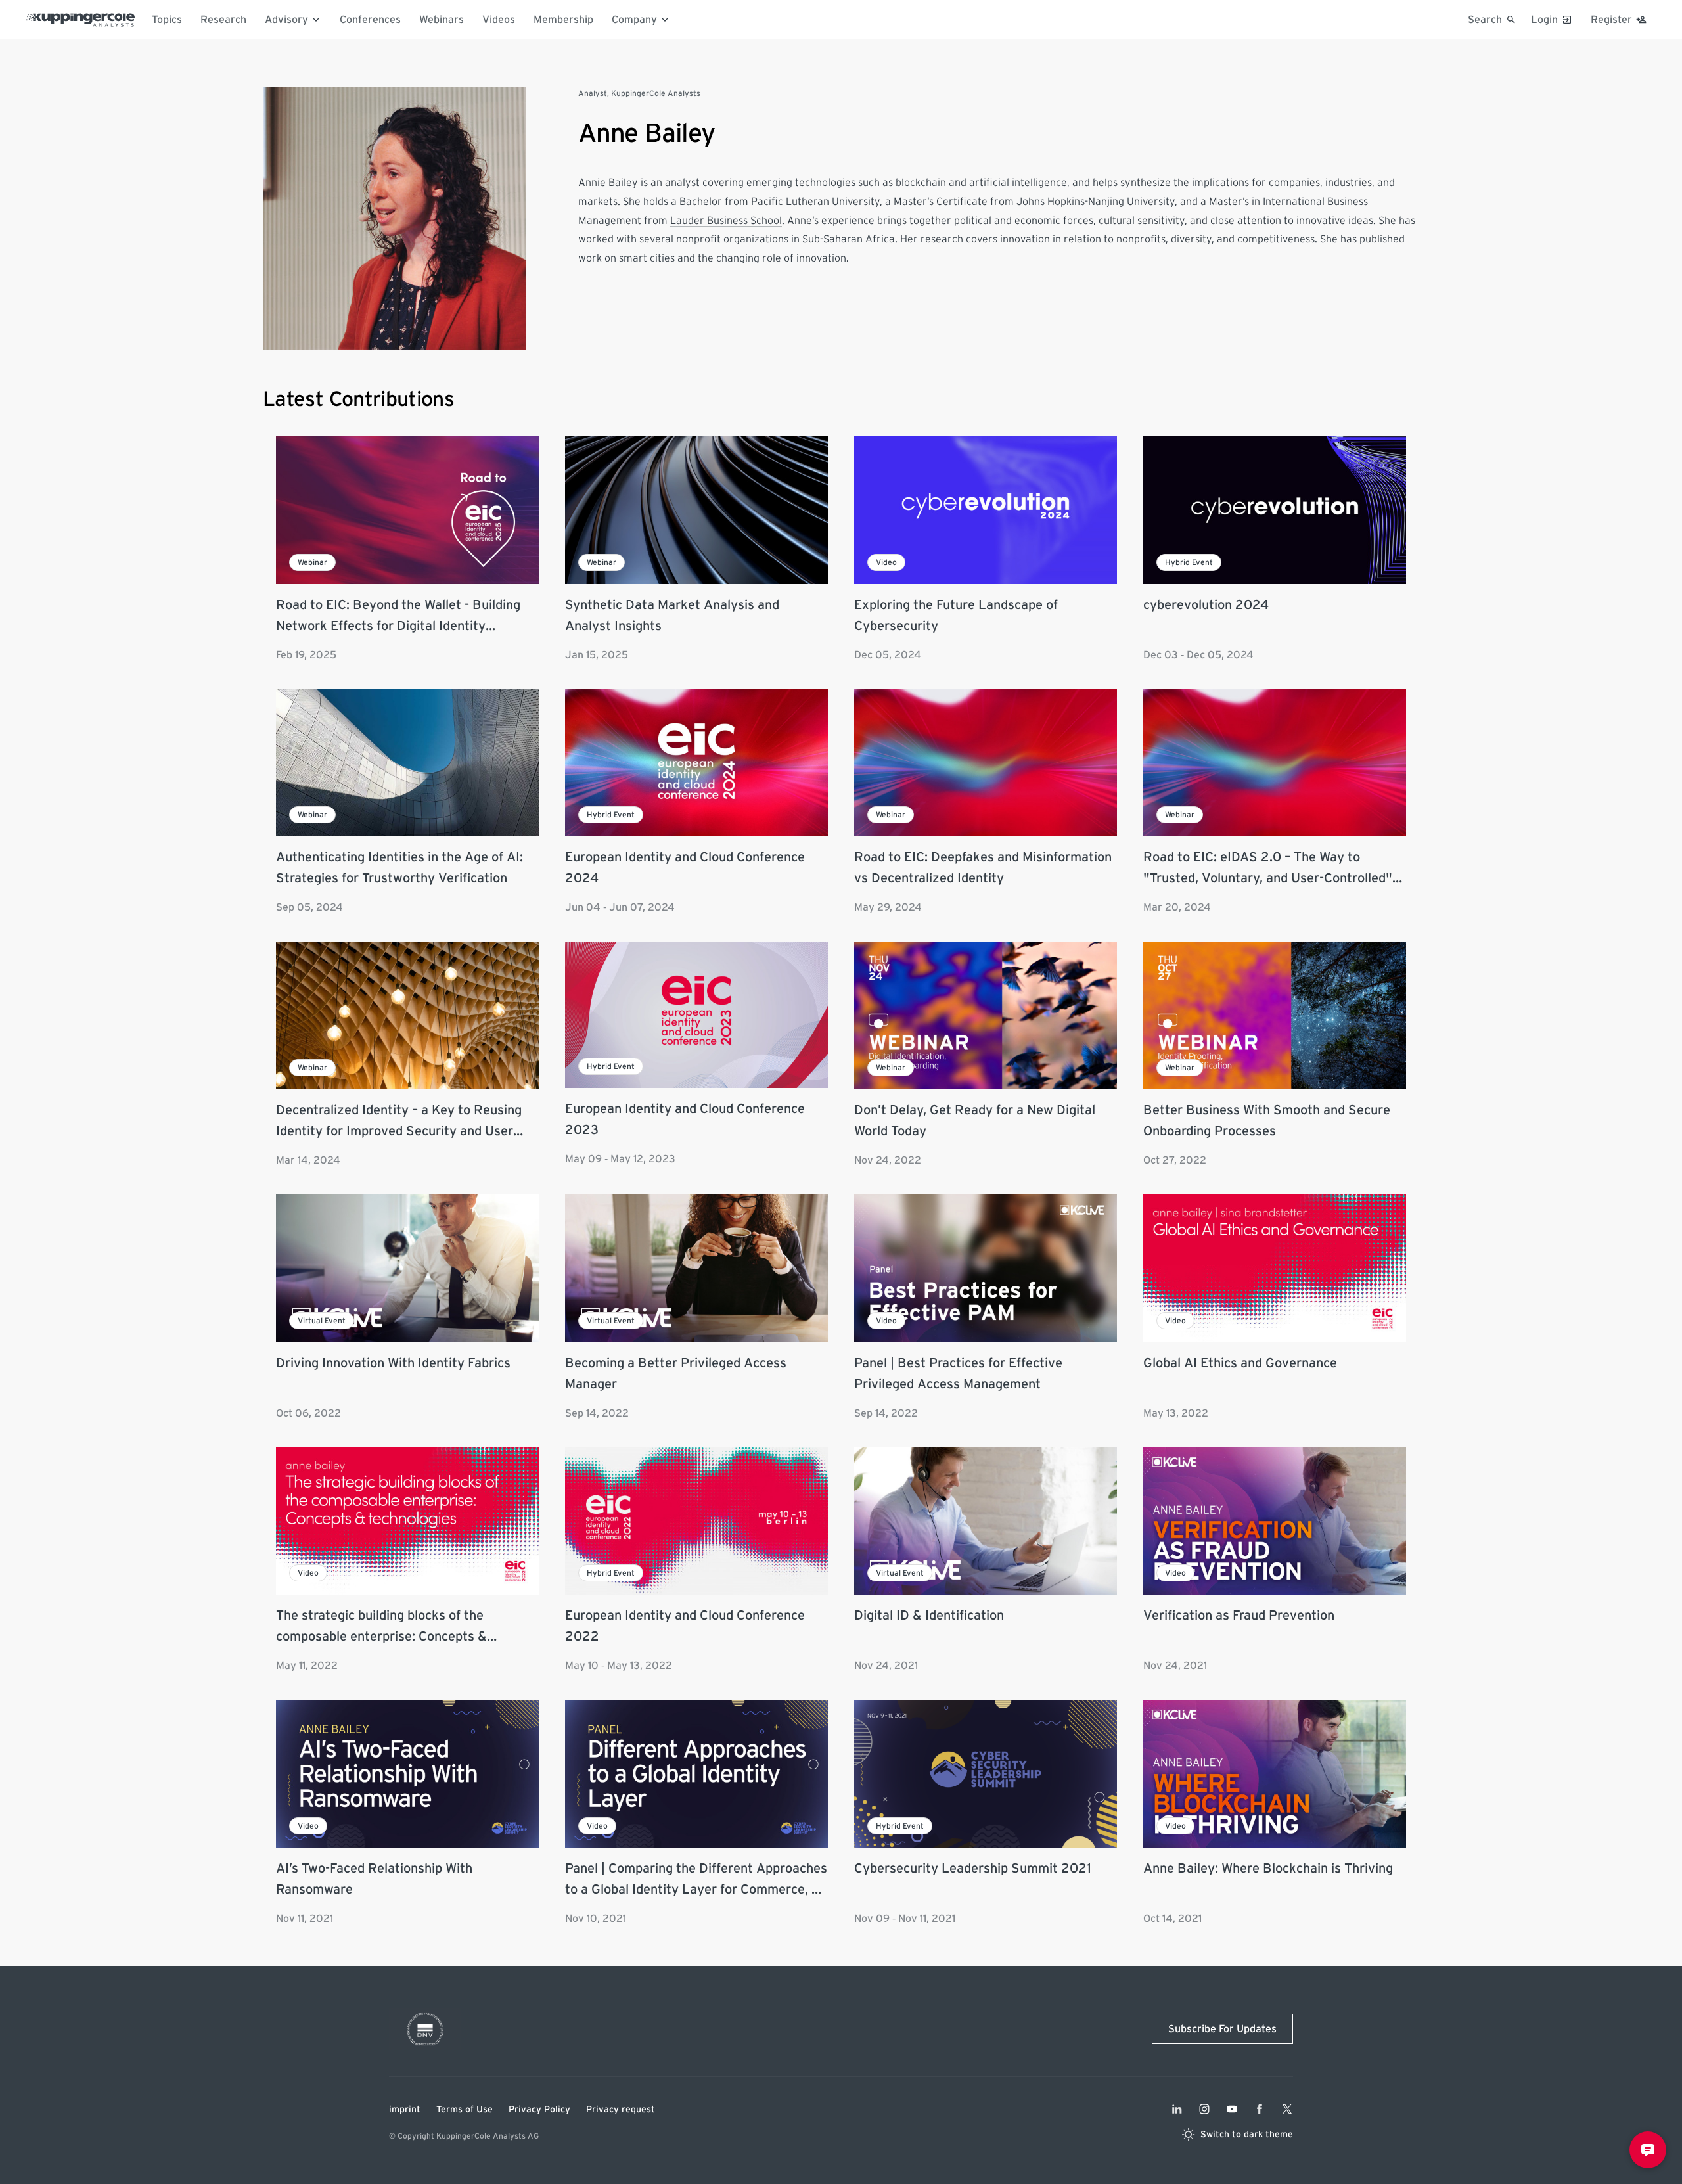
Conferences (370, 20)
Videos (499, 20)
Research (223, 20)
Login (1544, 20)
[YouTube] (1232, 2109)
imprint (405, 2110)
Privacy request (621, 2110)
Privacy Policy (539, 2110)
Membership (563, 20)
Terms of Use (465, 2110)
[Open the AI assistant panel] (1648, 2150)
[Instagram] (1204, 2109)
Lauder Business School (726, 221)
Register (1611, 20)
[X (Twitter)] (1287, 2109)
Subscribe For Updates (1222, 2029)
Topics (167, 20)
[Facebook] (1260, 2109)
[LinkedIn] (1177, 2109)
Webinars (442, 20)
